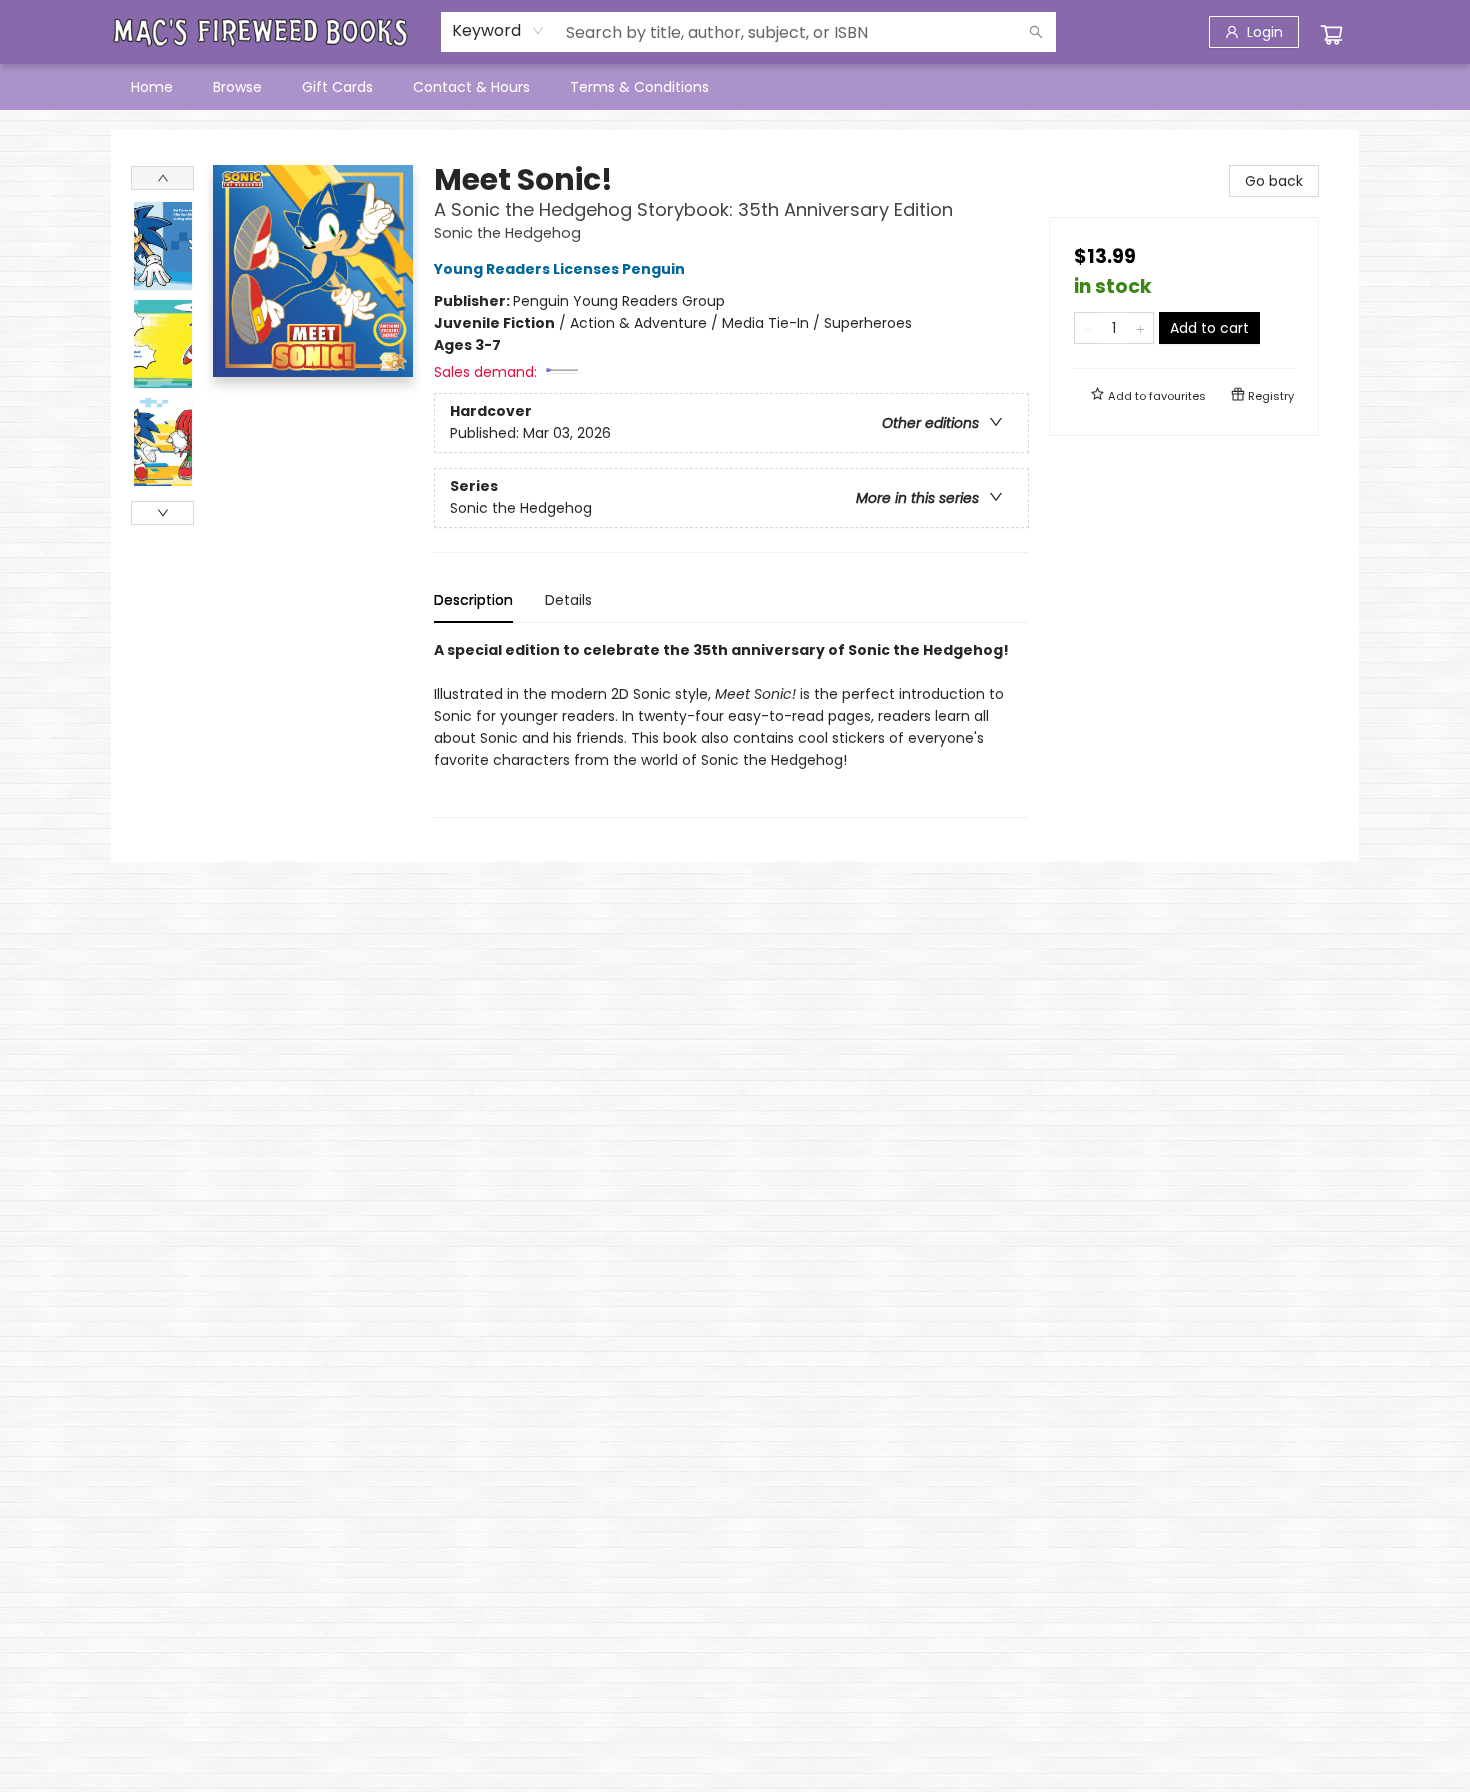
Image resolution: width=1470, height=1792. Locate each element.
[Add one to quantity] (1140, 328)
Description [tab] (473, 600)
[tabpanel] (731, 728)
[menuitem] (152, 87)
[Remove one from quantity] (1087, 328)
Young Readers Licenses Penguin (559, 269)
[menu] (735, 87)
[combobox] (498, 31)
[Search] (1036, 32)
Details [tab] (568, 600)
